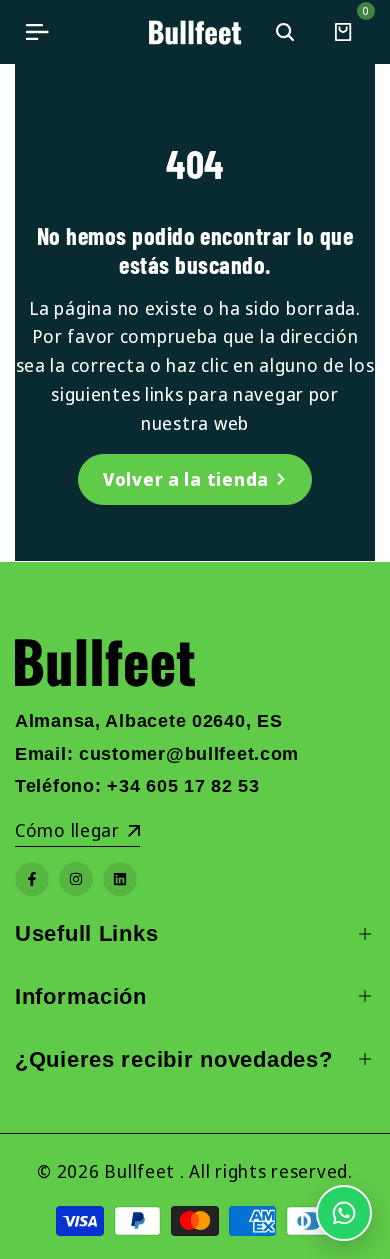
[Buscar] (285, 32)
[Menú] (37, 32)
